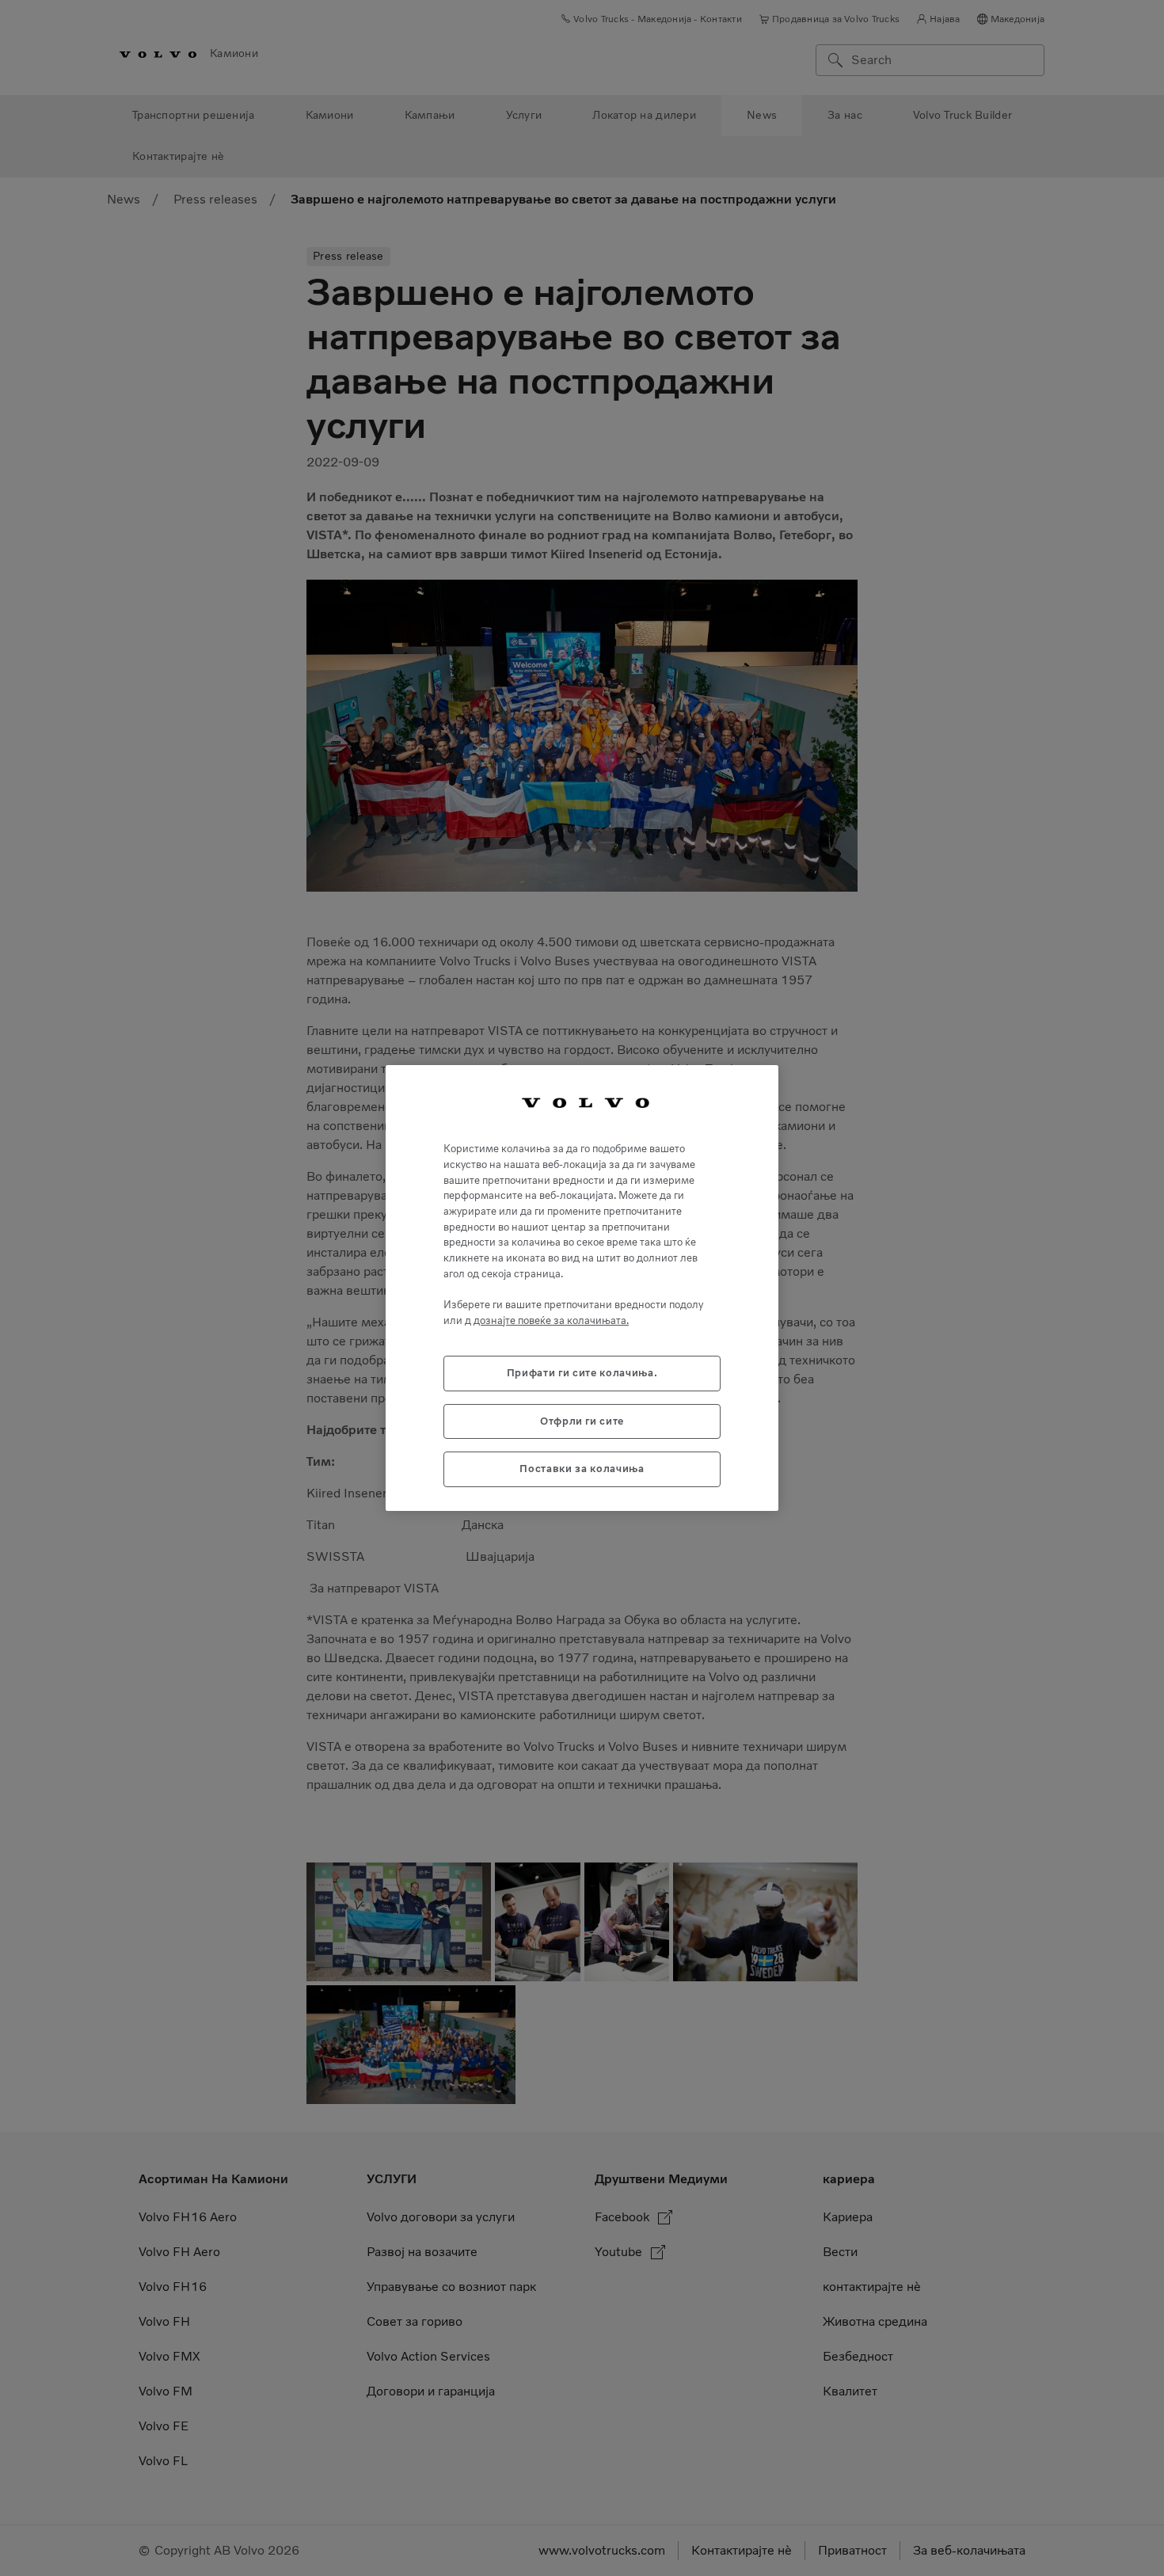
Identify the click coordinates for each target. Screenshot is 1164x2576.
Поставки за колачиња (582, 1469)
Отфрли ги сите (582, 1421)
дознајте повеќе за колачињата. (551, 1320)
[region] (582, 1288)
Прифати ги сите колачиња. (582, 1373)
